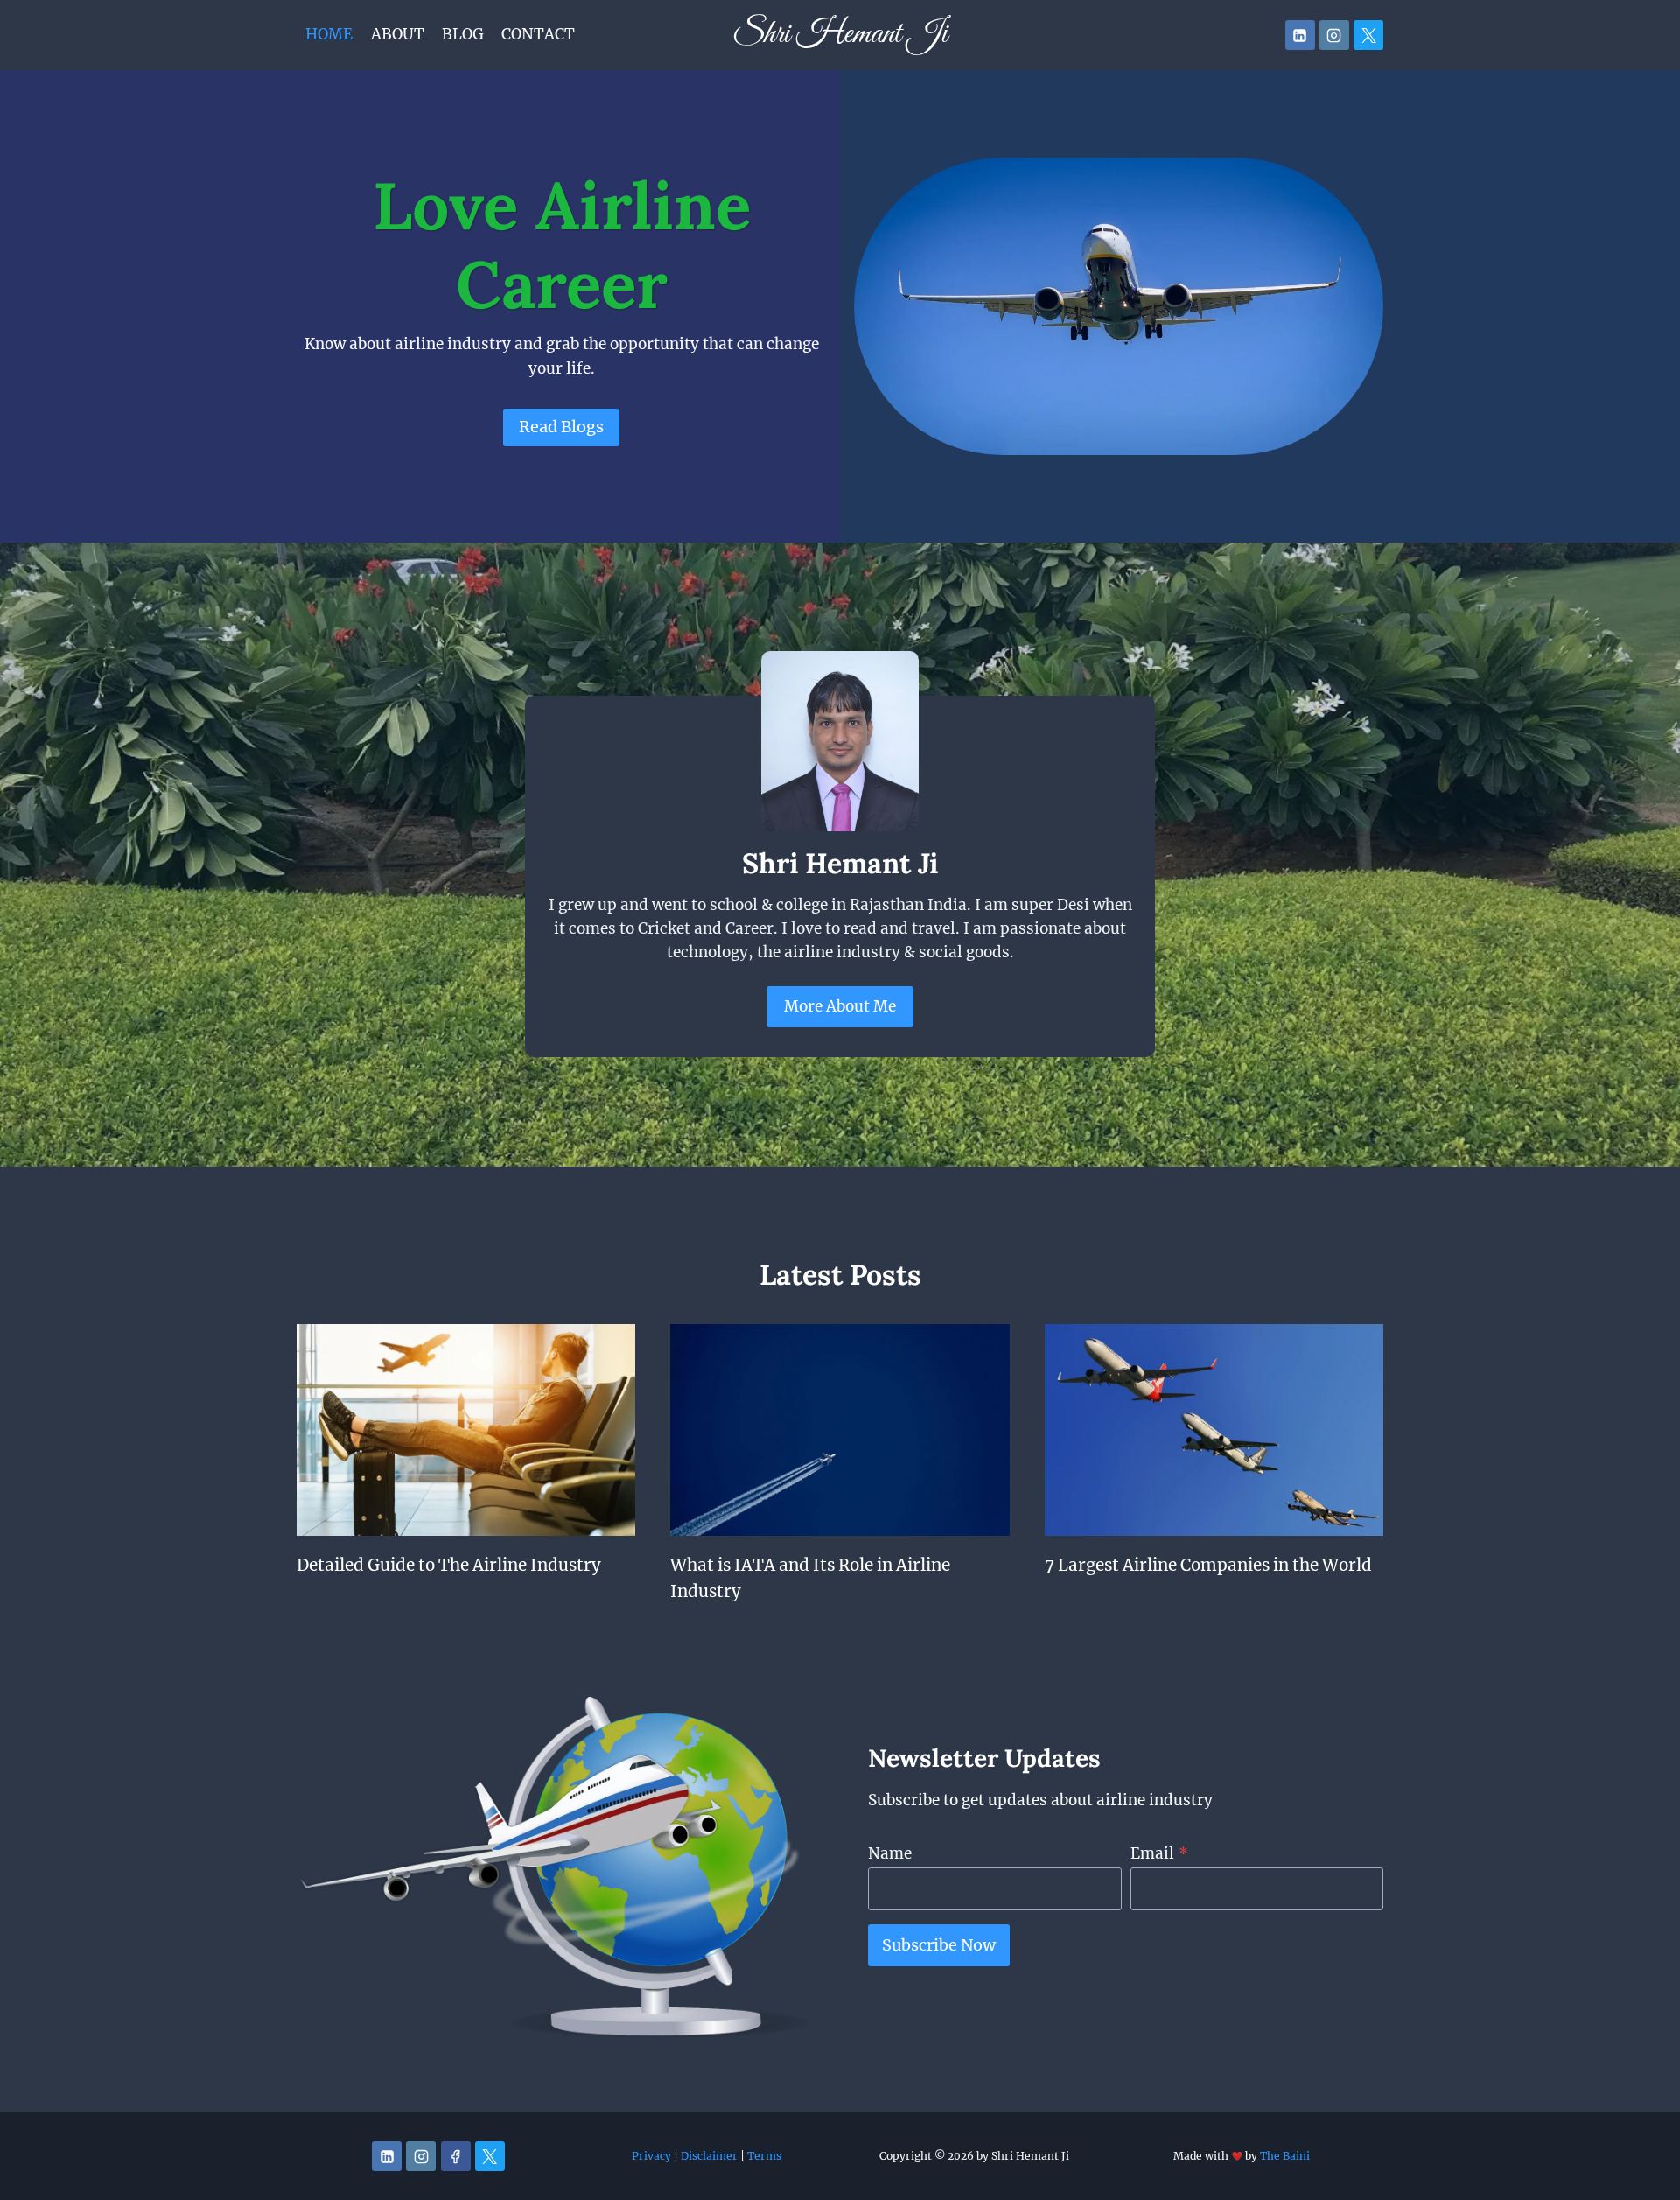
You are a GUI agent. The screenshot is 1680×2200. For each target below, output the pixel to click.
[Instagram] (1334, 35)
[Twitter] (490, 2156)
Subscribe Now (939, 1945)
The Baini (1285, 2156)
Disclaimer (709, 2156)
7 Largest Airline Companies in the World (1208, 1565)
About (398, 34)
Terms (764, 2156)
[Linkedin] (1300, 35)
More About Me (840, 1006)
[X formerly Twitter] (1368, 35)
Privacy (651, 2156)
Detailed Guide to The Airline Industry (449, 1565)
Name (890, 1853)
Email (1159, 1853)
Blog (463, 34)
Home (329, 34)
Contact (538, 34)
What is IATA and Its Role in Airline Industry (810, 1578)
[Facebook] (456, 2156)
